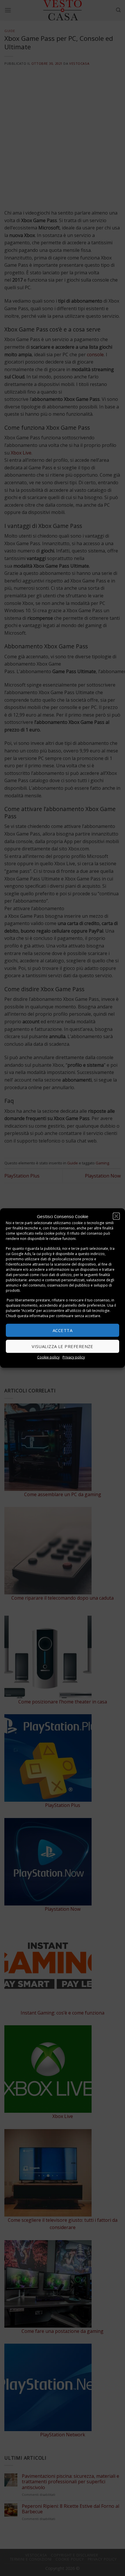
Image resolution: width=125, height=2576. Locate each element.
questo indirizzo (91, 1253)
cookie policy (55, 1233)
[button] (116, 1216)
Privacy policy (74, 1357)
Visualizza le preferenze (63, 1346)
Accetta (63, 1330)
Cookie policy (48, 1357)
